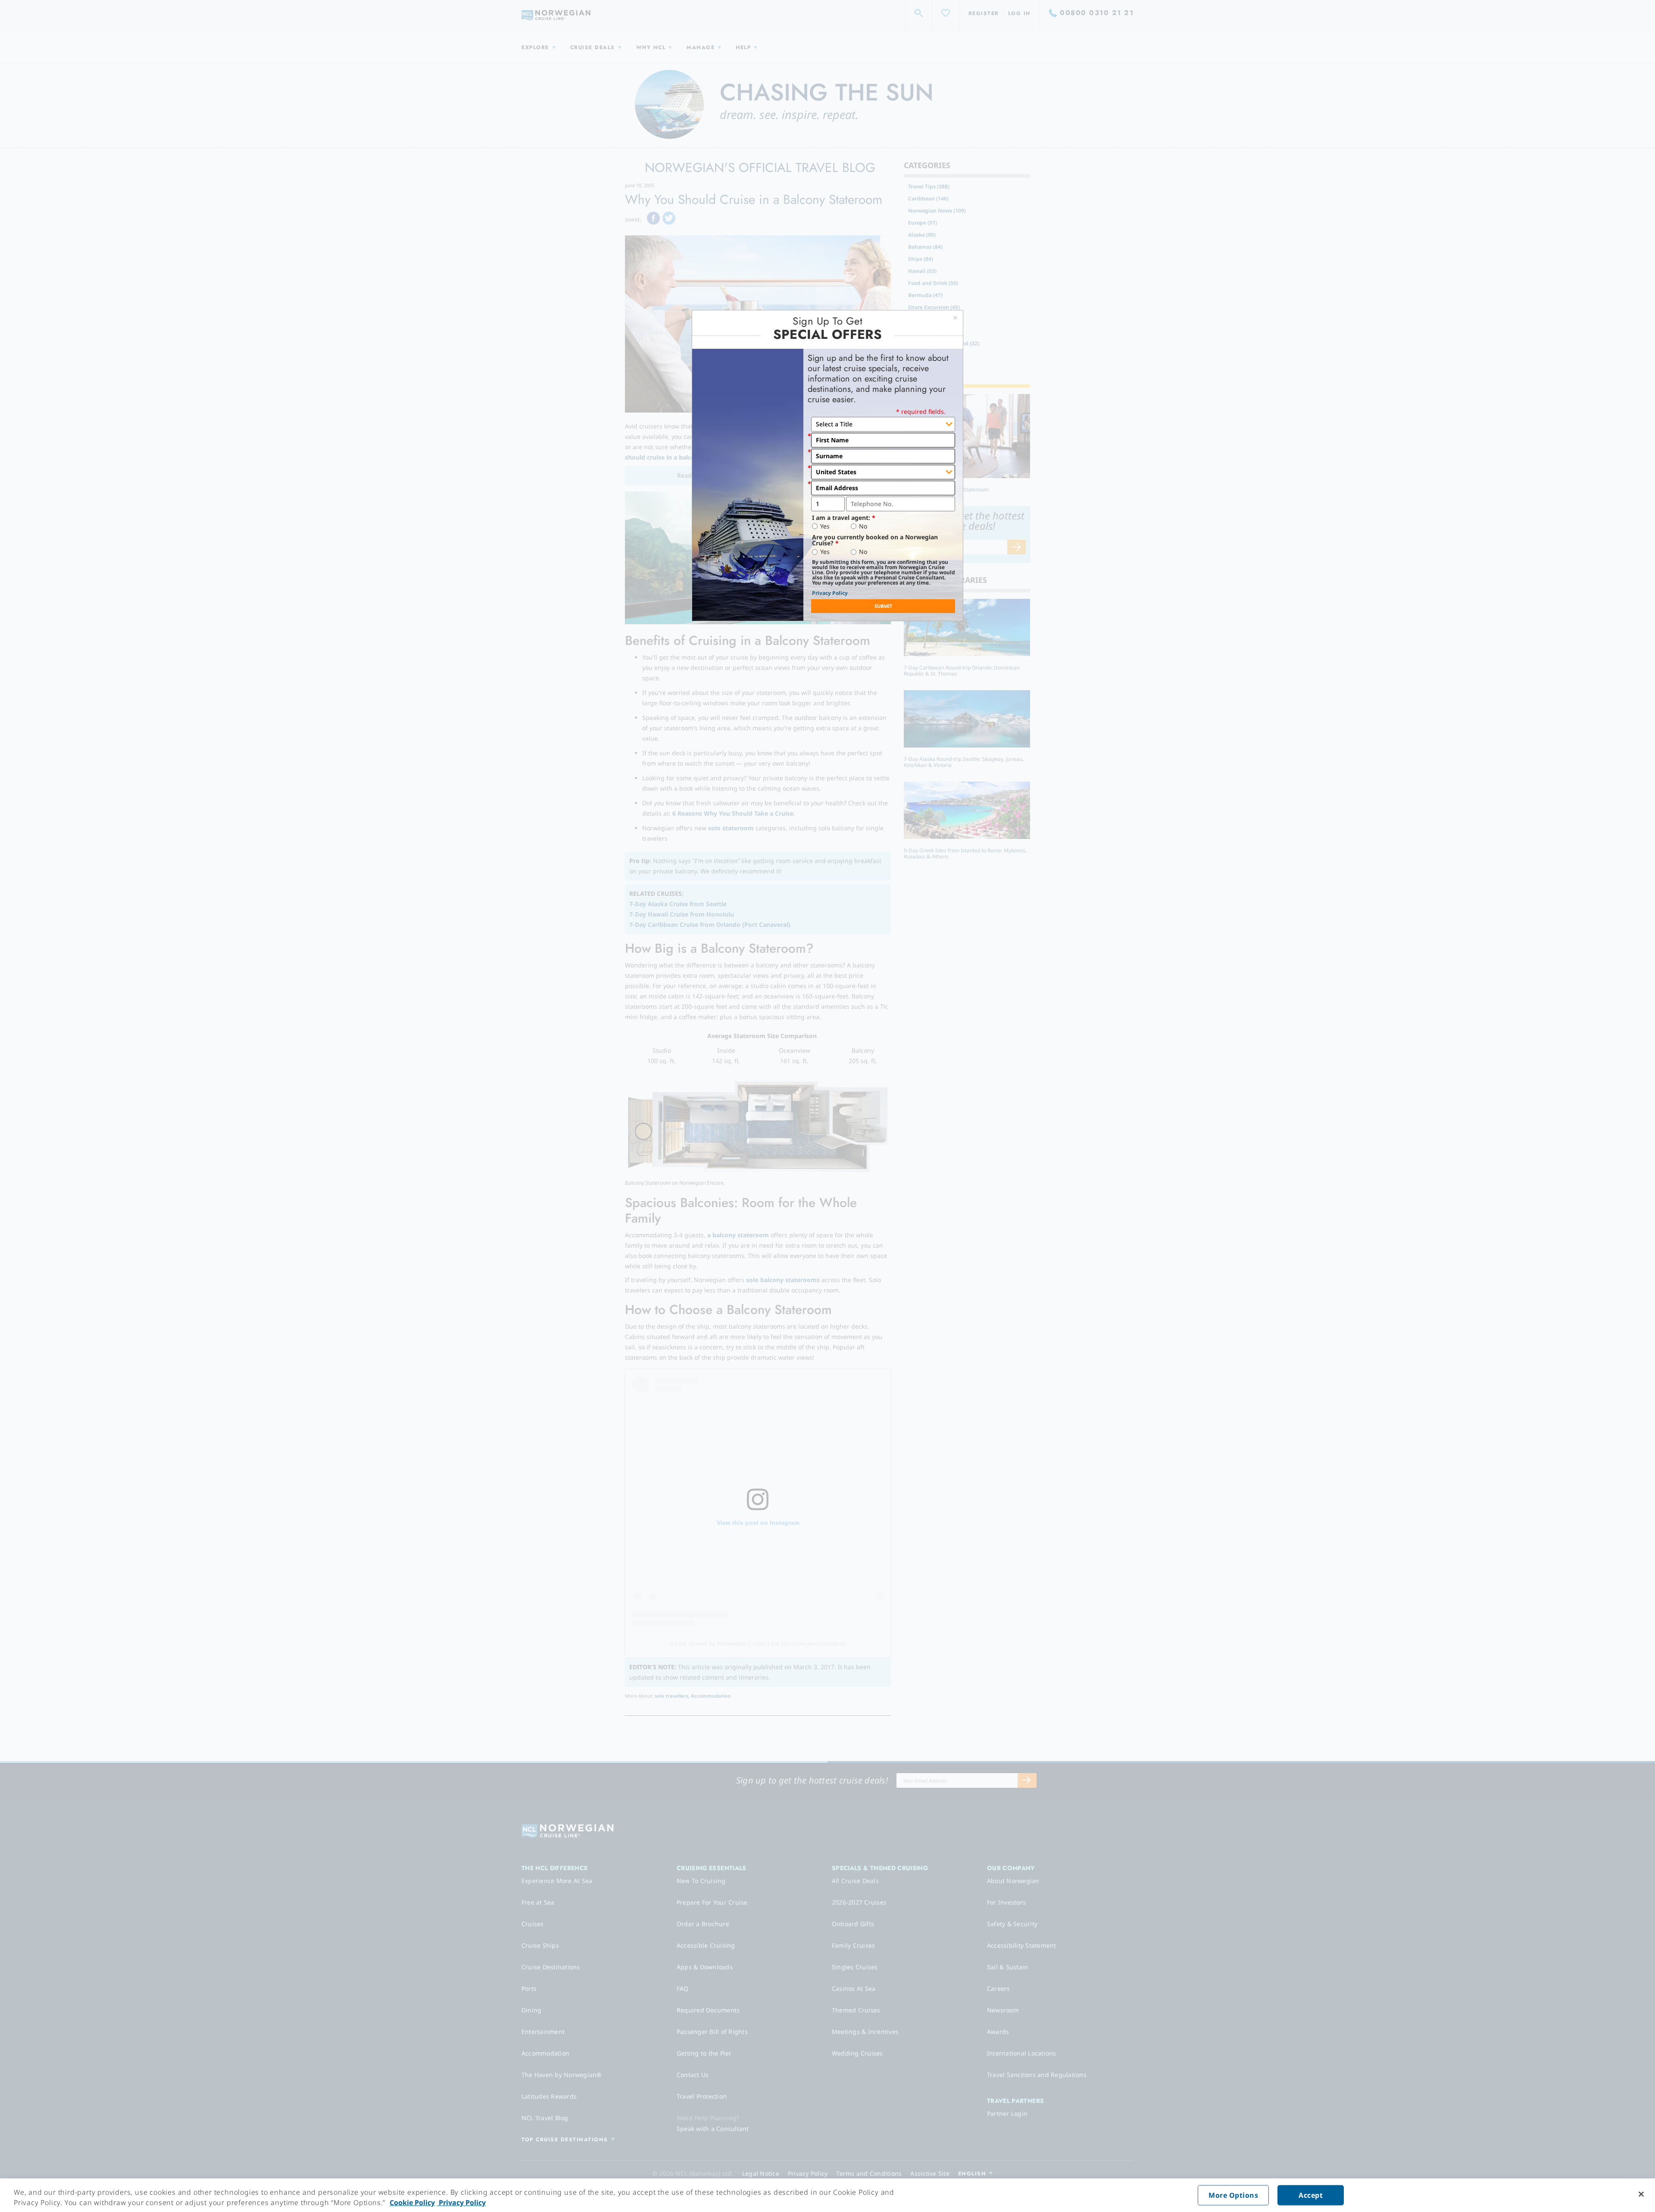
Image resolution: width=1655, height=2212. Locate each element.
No (863, 526)
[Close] (1641, 2194)
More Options (1233, 2195)
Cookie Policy (412, 2203)
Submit (883, 606)
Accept (1311, 2195)
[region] (827, 2195)
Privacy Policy (830, 593)
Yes (825, 526)
